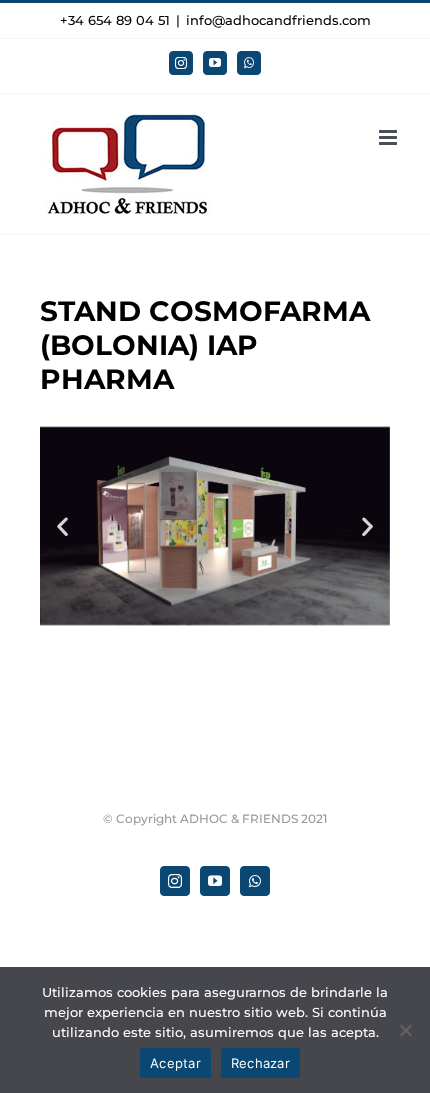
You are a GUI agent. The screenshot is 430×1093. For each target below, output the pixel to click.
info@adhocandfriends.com (278, 20)
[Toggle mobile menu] (389, 137)
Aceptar (175, 1063)
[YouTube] (215, 63)
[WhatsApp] (249, 63)
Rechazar (260, 1063)
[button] (62, 525)
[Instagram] (181, 63)
